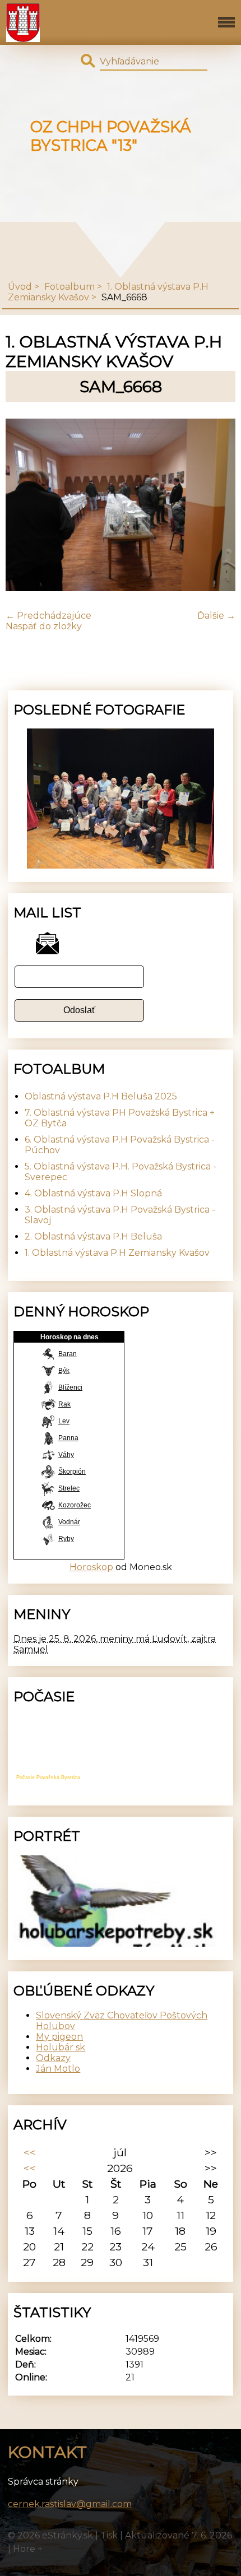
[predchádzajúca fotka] (24, 506)
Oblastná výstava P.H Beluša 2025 (101, 1096)
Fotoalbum (69, 287)
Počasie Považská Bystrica (48, 1777)
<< (30, 2152)
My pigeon (59, 2037)
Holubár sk (61, 2047)
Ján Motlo (58, 2069)
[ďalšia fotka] (217, 506)
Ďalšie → (216, 616)
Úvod (20, 287)
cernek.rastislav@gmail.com (70, 2504)
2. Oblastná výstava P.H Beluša (93, 1236)
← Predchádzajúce (48, 616)
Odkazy (53, 2058)
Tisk (109, 2535)
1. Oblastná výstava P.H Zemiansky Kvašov (117, 1253)
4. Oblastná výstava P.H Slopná (93, 1193)
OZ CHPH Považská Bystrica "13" (111, 136)
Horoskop (91, 1567)
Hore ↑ (28, 2549)
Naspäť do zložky (44, 626)
